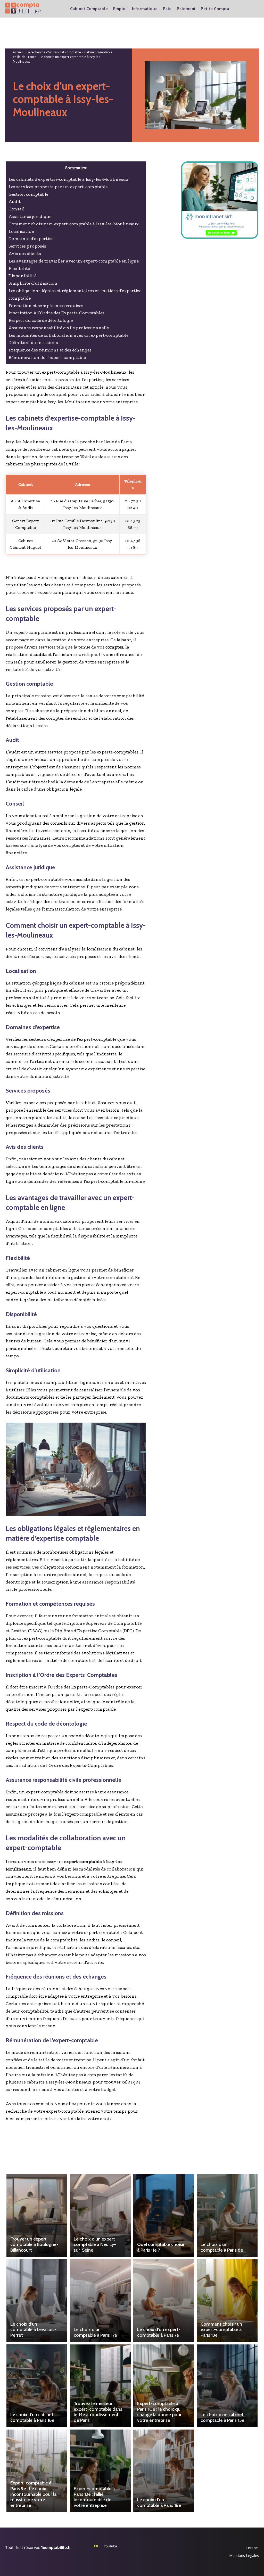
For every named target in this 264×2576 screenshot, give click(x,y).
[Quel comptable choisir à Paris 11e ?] (164, 2216)
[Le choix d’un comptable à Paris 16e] (164, 2471)
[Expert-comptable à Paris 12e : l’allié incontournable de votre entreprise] (100, 2471)
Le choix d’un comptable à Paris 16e (159, 2503)
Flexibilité (19, 268)
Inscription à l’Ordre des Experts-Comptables (56, 313)
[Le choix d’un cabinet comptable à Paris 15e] (227, 2386)
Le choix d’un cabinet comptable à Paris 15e (222, 2417)
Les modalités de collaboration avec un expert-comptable (68, 335)
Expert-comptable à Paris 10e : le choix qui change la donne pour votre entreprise (159, 2412)
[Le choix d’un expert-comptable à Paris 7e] (164, 2301)
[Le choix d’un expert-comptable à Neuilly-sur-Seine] (100, 2216)
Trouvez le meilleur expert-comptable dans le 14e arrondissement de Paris (98, 2412)
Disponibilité (22, 276)
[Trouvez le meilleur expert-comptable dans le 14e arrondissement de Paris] (100, 2386)
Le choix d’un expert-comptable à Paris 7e (159, 2332)
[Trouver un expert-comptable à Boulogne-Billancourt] (37, 2216)
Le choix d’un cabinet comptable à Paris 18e (32, 2417)
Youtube (110, 2546)
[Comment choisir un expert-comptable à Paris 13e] (227, 2301)
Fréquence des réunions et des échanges (50, 350)
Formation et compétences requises (46, 306)
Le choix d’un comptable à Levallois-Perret (33, 2330)
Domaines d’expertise (31, 239)
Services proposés (27, 246)
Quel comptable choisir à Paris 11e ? (161, 2247)
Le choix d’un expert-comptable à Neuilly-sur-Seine (95, 2245)
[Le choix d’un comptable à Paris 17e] (100, 2301)
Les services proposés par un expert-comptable (58, 187)
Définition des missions (33, 342)
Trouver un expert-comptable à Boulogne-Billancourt (34, 2245)
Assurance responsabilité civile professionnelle (59, 328)
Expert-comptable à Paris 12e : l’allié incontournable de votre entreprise (94, 2497)
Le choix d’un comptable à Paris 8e (222, 2247)
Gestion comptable (28, 194)
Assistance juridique (30, 216)
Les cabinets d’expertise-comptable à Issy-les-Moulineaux (68, 179)
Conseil (16, 209)
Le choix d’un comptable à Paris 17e (95, 2332)
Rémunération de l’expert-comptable (47, 357)
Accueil (18, 52)
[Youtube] (96, 2546)
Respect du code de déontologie (41, 320)
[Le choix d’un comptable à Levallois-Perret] (37, 2301)
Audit (15, 201)
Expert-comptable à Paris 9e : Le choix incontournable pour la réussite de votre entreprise (33, 2494)
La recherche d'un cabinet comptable (54, 52)
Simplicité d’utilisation (33, 283)
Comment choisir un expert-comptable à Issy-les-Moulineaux (74, 224)
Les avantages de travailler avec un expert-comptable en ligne (74, 261)
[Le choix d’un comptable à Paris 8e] (227, 2216)
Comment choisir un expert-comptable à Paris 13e (221, 2330)
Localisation (22, 231)
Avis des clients (25, 253)
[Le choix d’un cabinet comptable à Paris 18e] (37, 2386)
